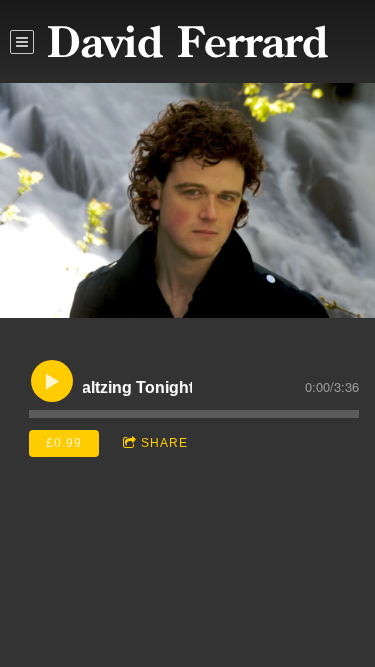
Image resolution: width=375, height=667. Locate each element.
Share (164, 443)
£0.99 (64, 443)
